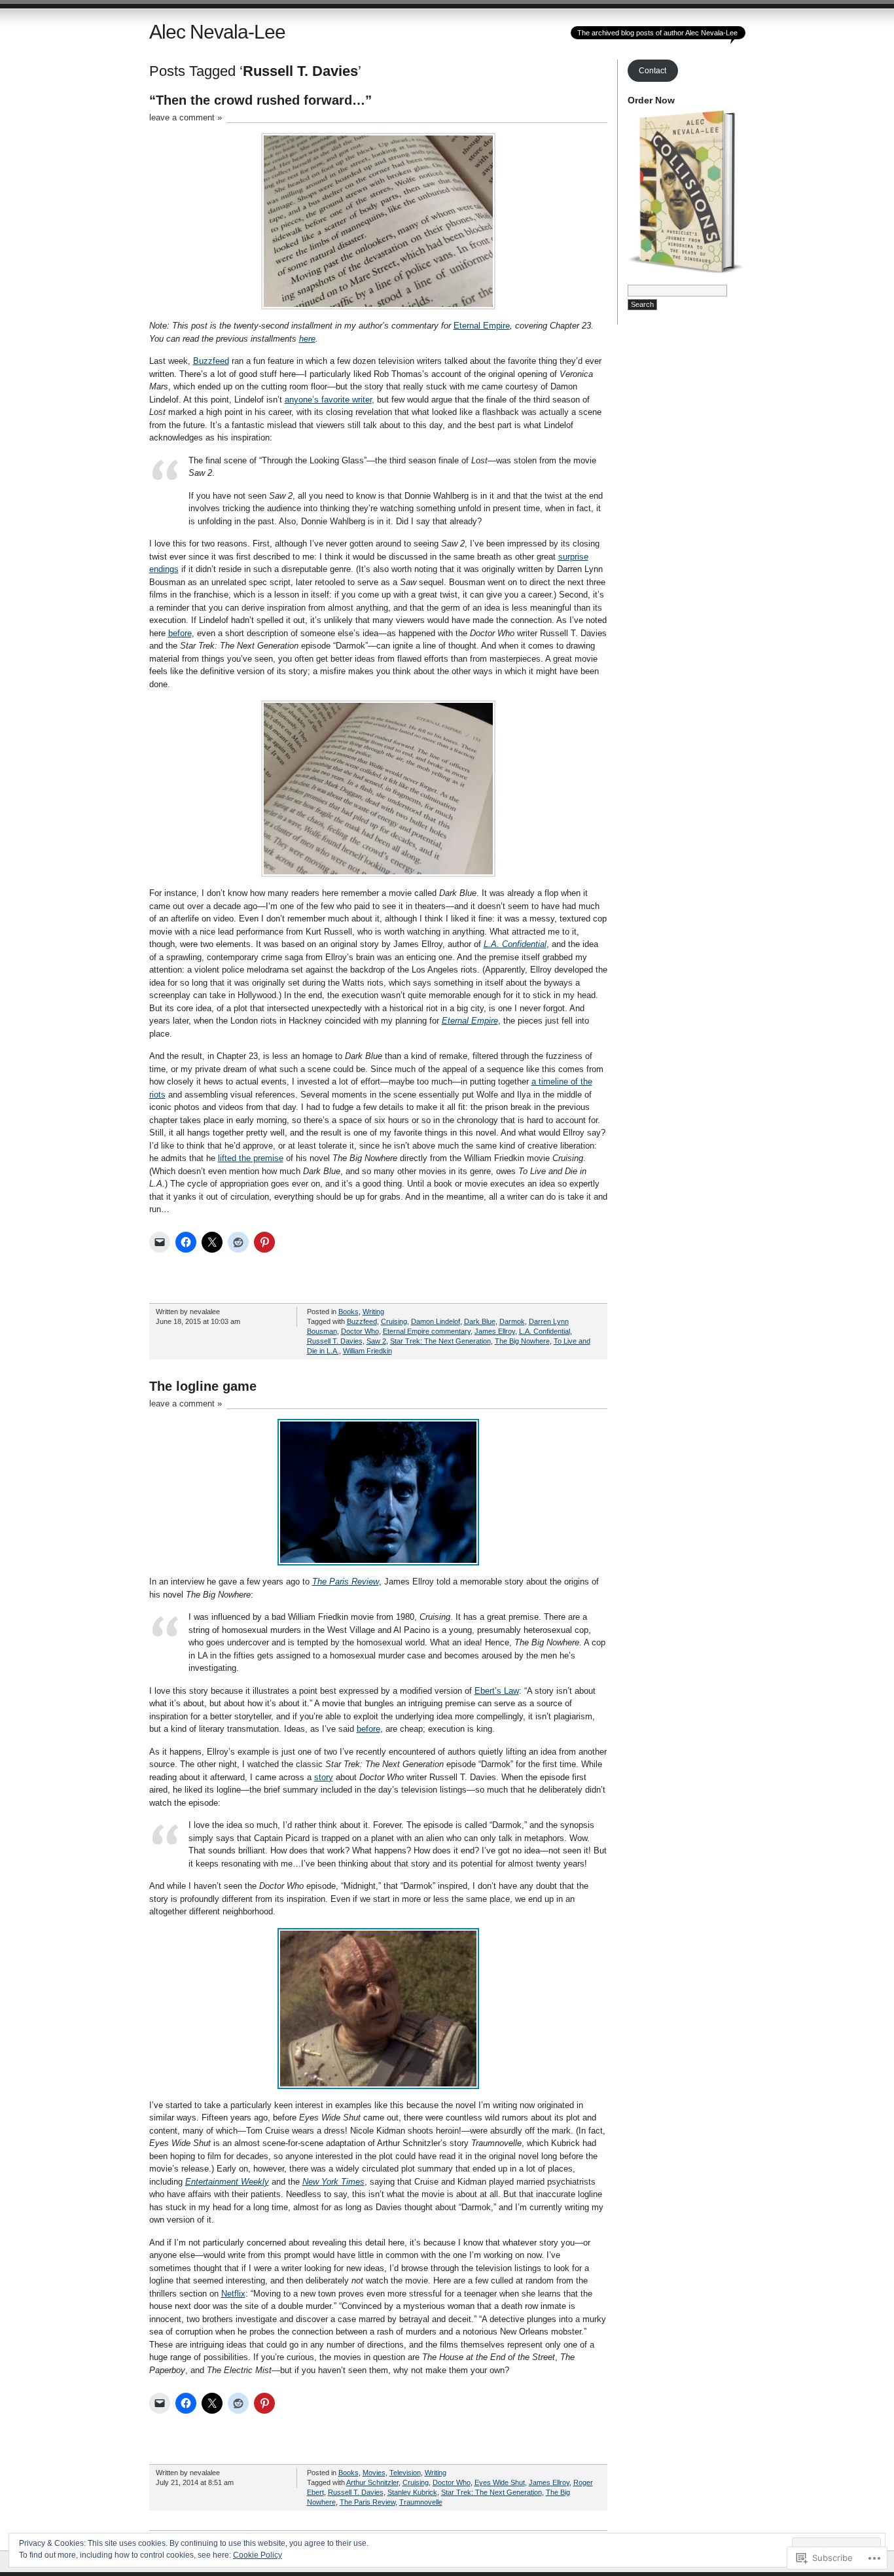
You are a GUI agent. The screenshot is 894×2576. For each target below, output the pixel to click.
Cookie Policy (258, 2555)
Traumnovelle (421, 2502)
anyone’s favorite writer (328, 400)
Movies (374, 2473)
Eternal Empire (482, 326)
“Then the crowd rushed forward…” (260, 100)
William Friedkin (367, 1351)
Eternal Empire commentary (427, 1331)
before (180, 633)
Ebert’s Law (497, 1691)
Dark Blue (480, 1321)
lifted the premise (251, 1158)
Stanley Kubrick (412, 2492)
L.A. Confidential (515, 944)
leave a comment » (186, 117)
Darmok (512, 1321)
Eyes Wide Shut (500, 2482)
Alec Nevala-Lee (217, 32)
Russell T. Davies (335, 1341)
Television (405, 2473)
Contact (653, 71)
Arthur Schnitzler (372, 2482)
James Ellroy (495, 1331)
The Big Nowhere (522, 1341)
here (307, 339)
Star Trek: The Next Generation (440, 1341)
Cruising (394, 1321)
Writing (373, 1312)
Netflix (233, 2294)
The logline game (203, 1386)
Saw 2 (376, 1341)
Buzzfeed (211, 361)
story (324, 1777)
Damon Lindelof (436, 1321)
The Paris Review (367, 2502)
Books (349, 1312)
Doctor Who (360, 1331)
